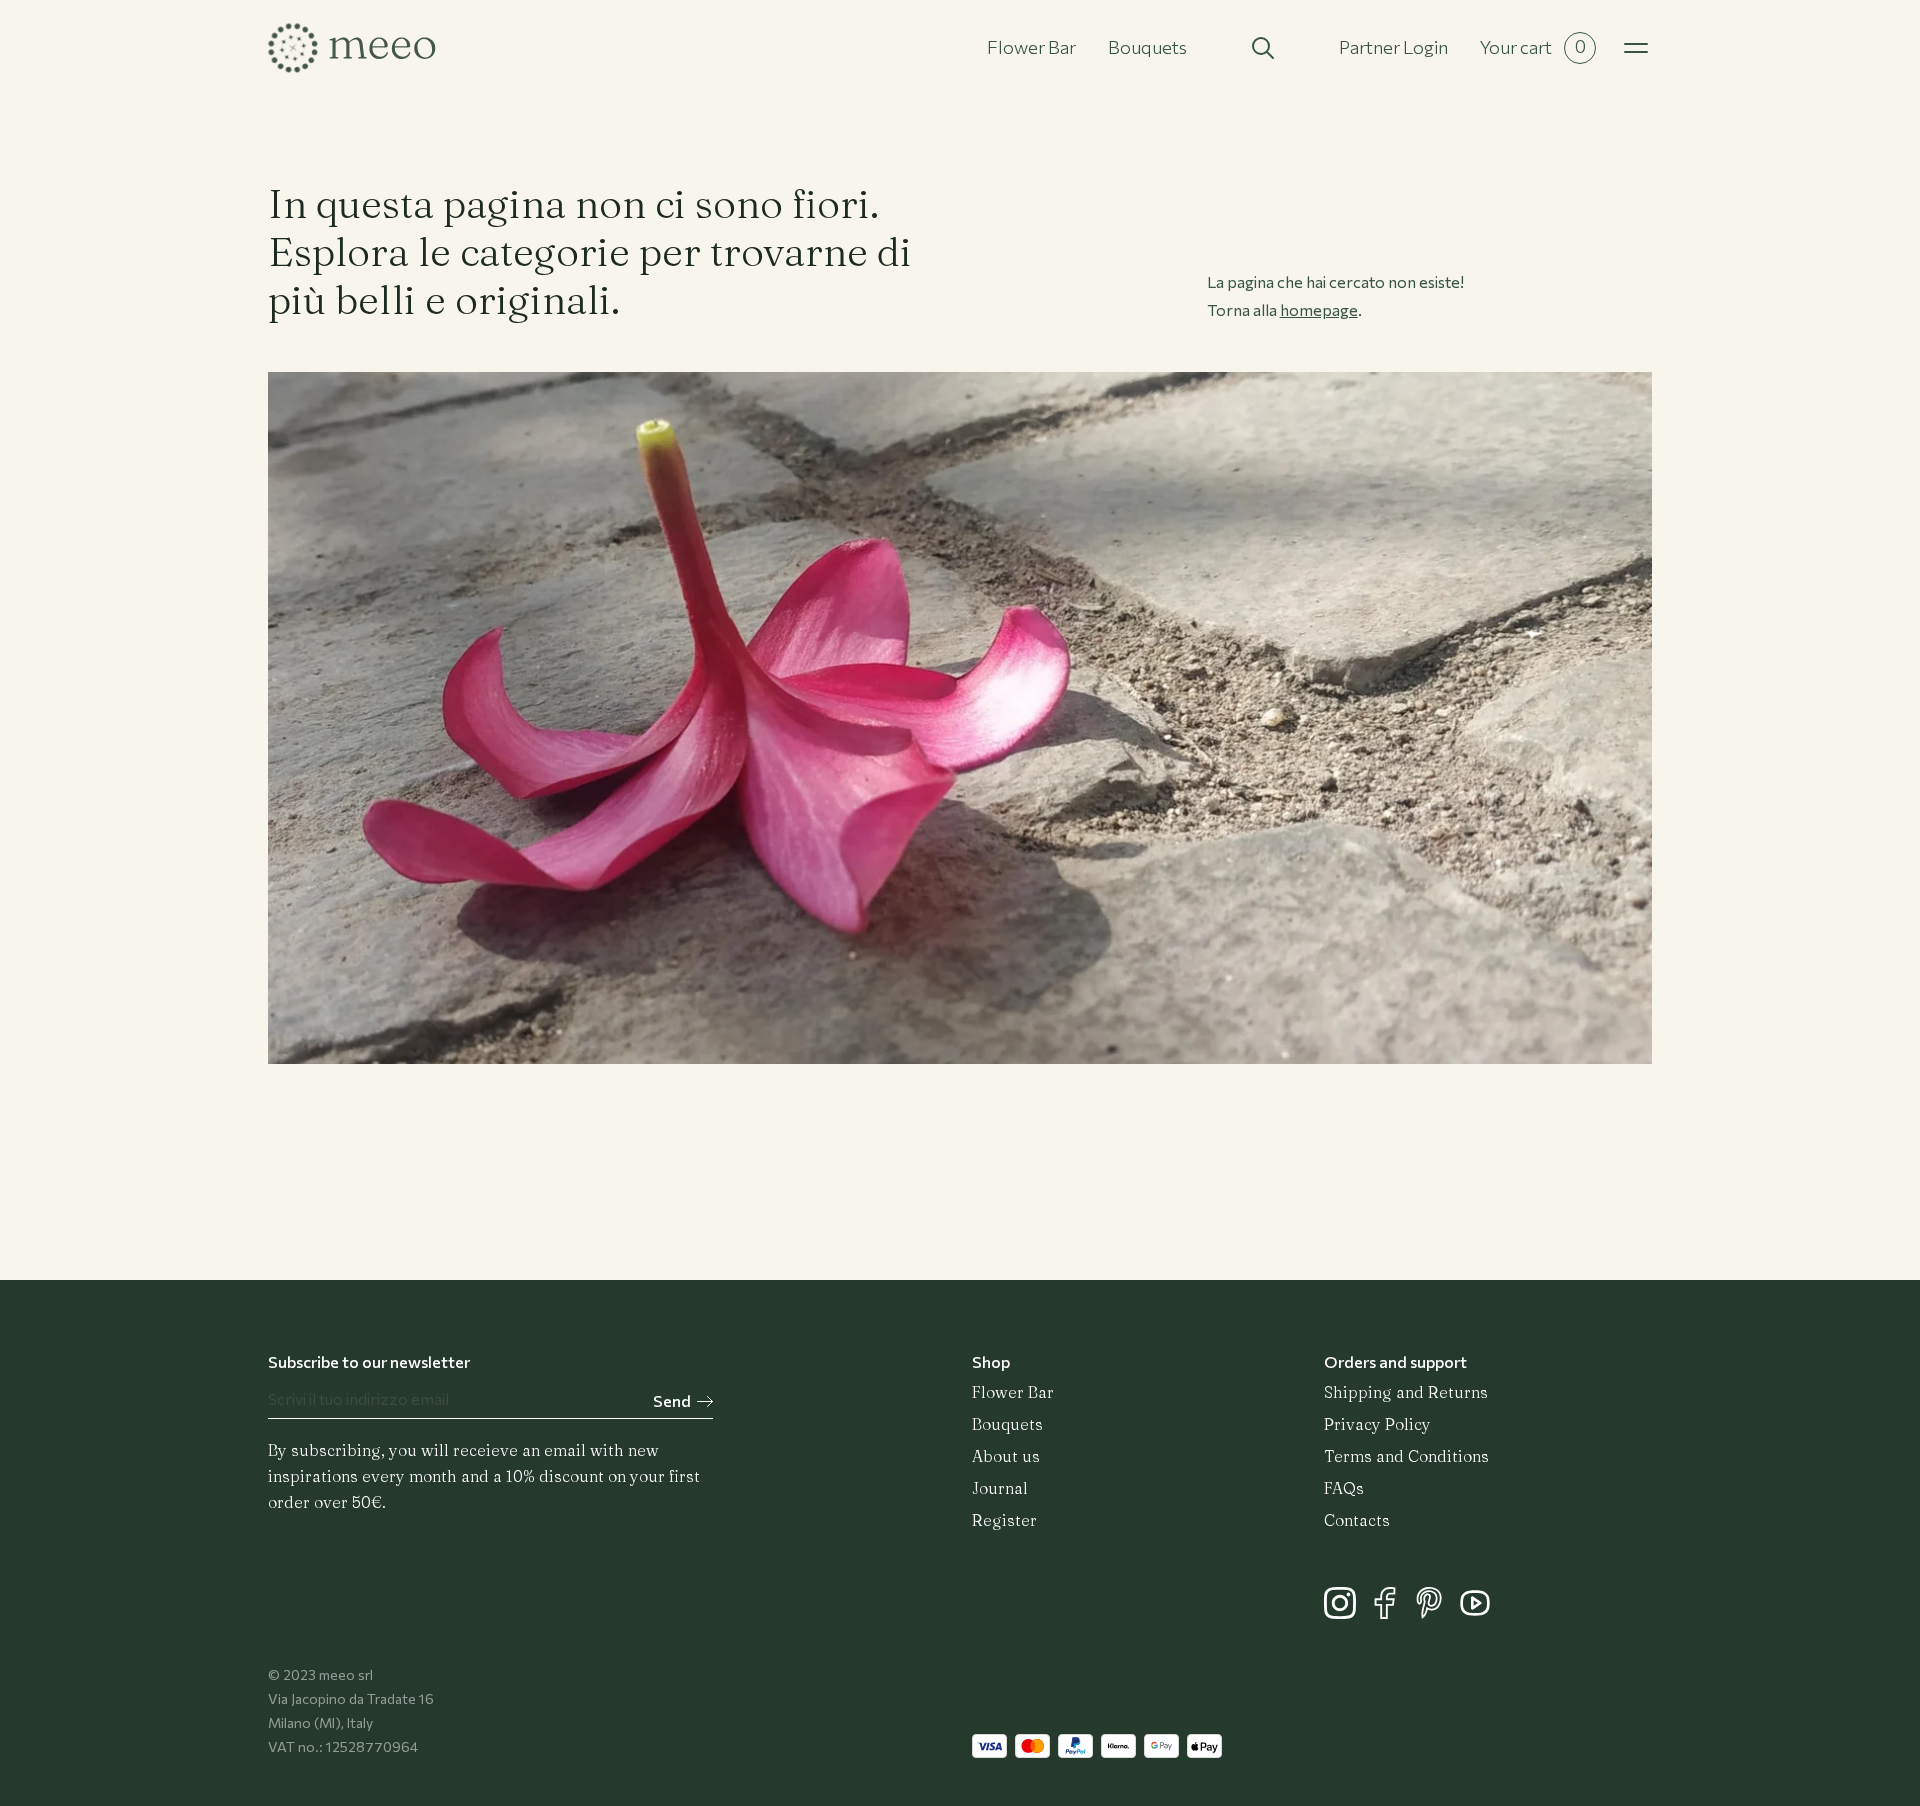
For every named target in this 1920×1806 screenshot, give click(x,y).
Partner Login (1393, 47)
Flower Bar (1031, 47)
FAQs (1344, 1488)
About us (1006, 1456)
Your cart (1533, 46)
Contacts (1357, 1520)
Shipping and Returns (1406, 1392)
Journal (1000, 1488)
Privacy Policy (1377, 1424)
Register (1004, 1520)
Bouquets (1147, 47)
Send (672, 1400)
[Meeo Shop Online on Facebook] (1391, 1612)
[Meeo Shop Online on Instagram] (1346, 1612)
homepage (1319, 309)
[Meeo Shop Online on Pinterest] (1436, 1612)
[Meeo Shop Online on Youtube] (1480, 1612)
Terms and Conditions (1406, 1456)
